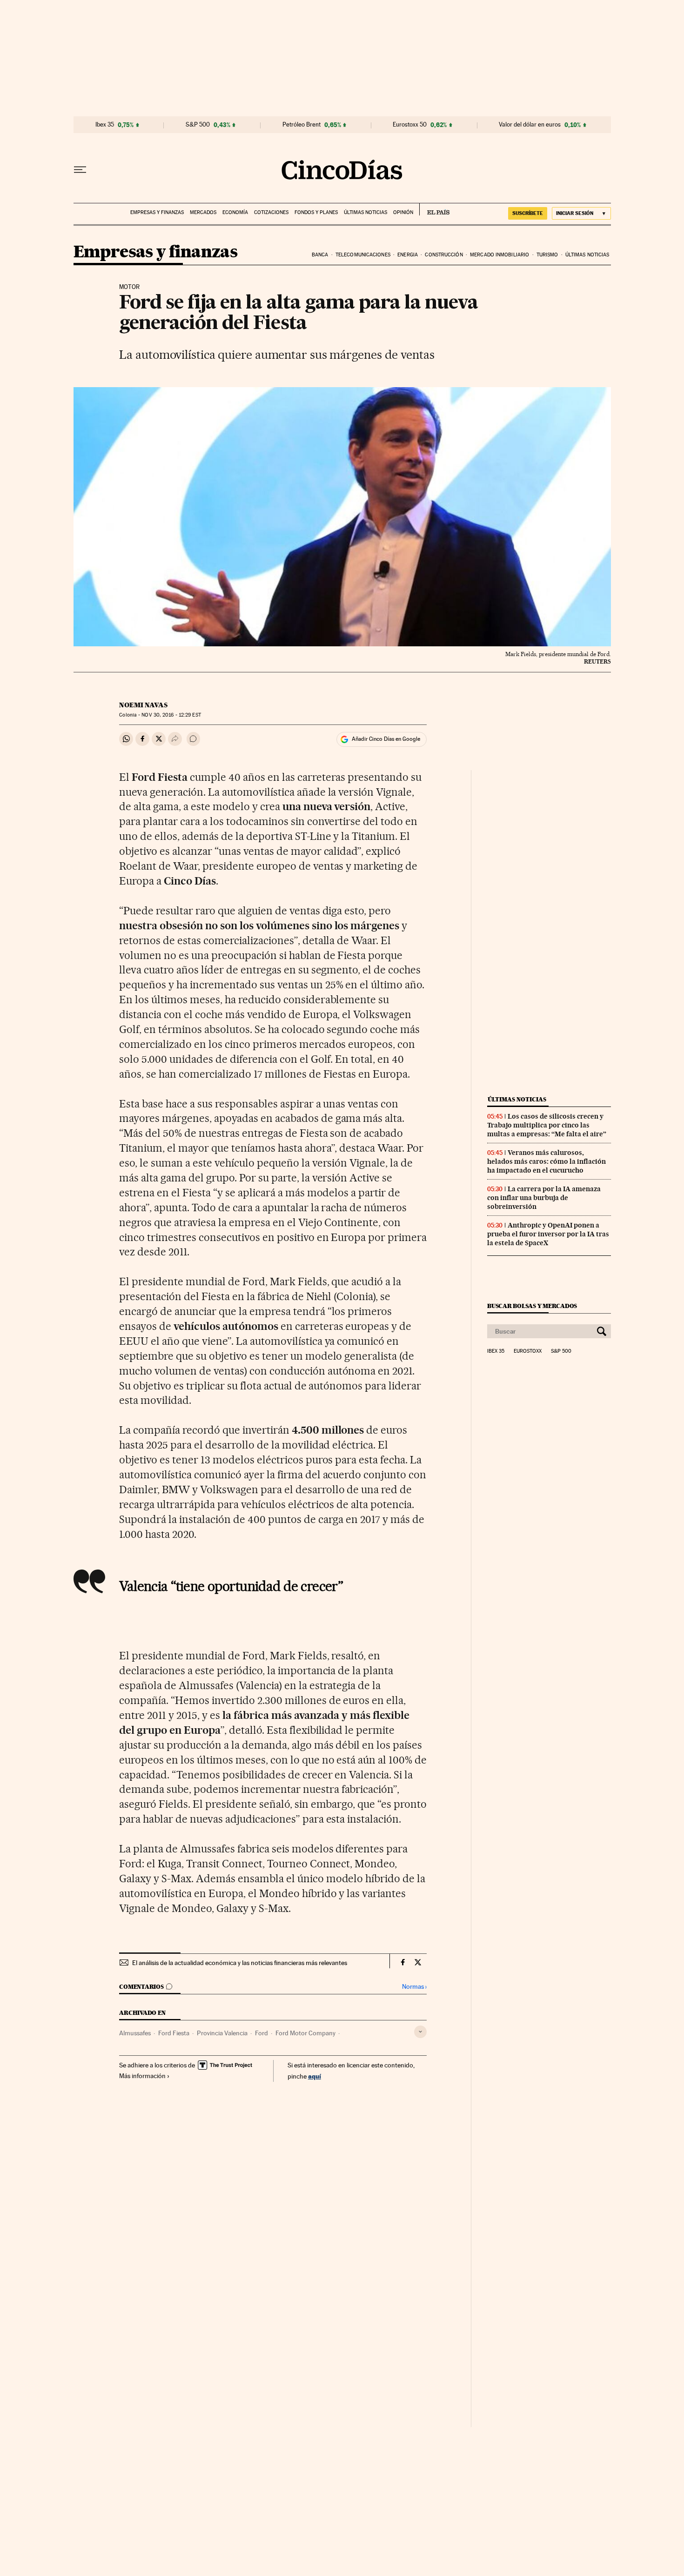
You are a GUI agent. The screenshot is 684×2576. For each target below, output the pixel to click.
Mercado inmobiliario (500, 255)
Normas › (414, 1987)
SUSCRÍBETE (528, 213)
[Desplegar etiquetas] (420, 2032)
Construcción (444, 255)
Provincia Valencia (222, 2033)
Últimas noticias (365, 212)
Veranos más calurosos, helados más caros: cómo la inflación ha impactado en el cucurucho (547, 1161)
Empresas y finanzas (157, 212)
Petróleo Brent (302, 125)
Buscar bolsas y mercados (532, 1306)
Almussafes (135, 2033)
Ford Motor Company (305, 2033)
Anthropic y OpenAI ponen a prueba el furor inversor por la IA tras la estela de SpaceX (548, 1234)
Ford (262, 2033)
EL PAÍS (434, 209)
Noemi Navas (143, 705)
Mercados (203, 212)
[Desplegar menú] (80, 170)
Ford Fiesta (174, 2033)
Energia (408, 255)
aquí (315, 2076)
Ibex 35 (105, 125)
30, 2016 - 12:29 (171, 715)
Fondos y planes (316, 212)
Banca (320, 255)
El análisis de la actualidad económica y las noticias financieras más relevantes (240, 1963)
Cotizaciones (271, 212)
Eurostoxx (528, 1351)
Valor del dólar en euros (530, 125)
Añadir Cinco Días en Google (386, 739)
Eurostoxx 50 (410, 125)
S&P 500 (198, 125)
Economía (235, 212)
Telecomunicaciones (363, 255)
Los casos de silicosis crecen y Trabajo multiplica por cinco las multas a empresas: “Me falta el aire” (547, 1125)
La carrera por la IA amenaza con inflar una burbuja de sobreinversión (544, 1198)
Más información (142, 2076)
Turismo (547, 255)
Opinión (403, 212)
